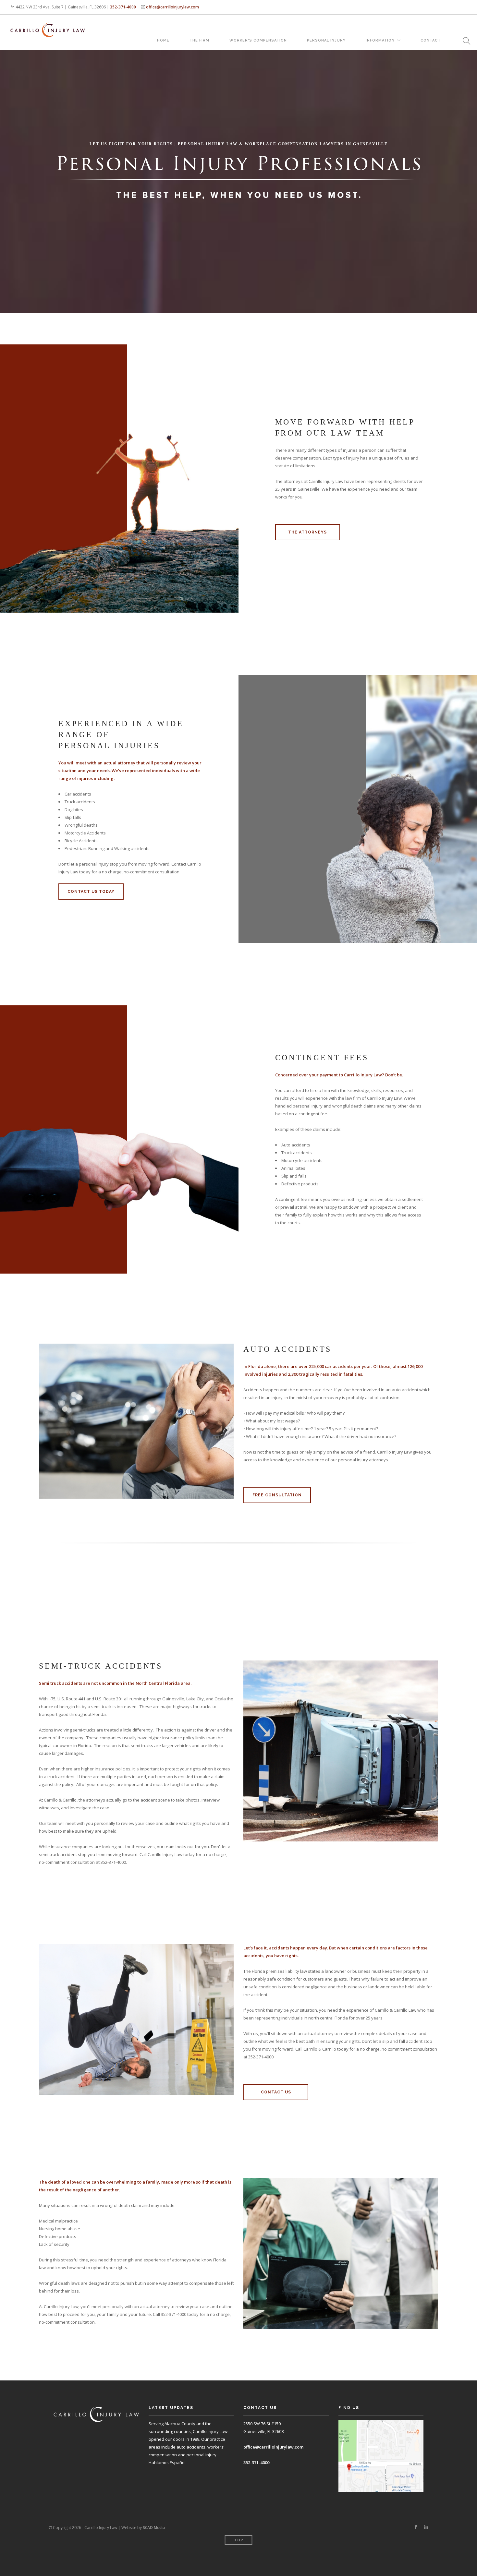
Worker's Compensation (258, 40)
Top (239, 2540)
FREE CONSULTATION (277, 1495)
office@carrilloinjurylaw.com (172, 7)
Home (163, 40)
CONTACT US (276, 2092)
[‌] (416, 2527)
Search (464, 41)
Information (380, 40)
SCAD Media (154, 2528)
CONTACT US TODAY (91, 892)
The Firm (199, 40)
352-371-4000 (123, 7)
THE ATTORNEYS (307, 532)
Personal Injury (326, 40)
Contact (431, 40)
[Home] (48, 24)
